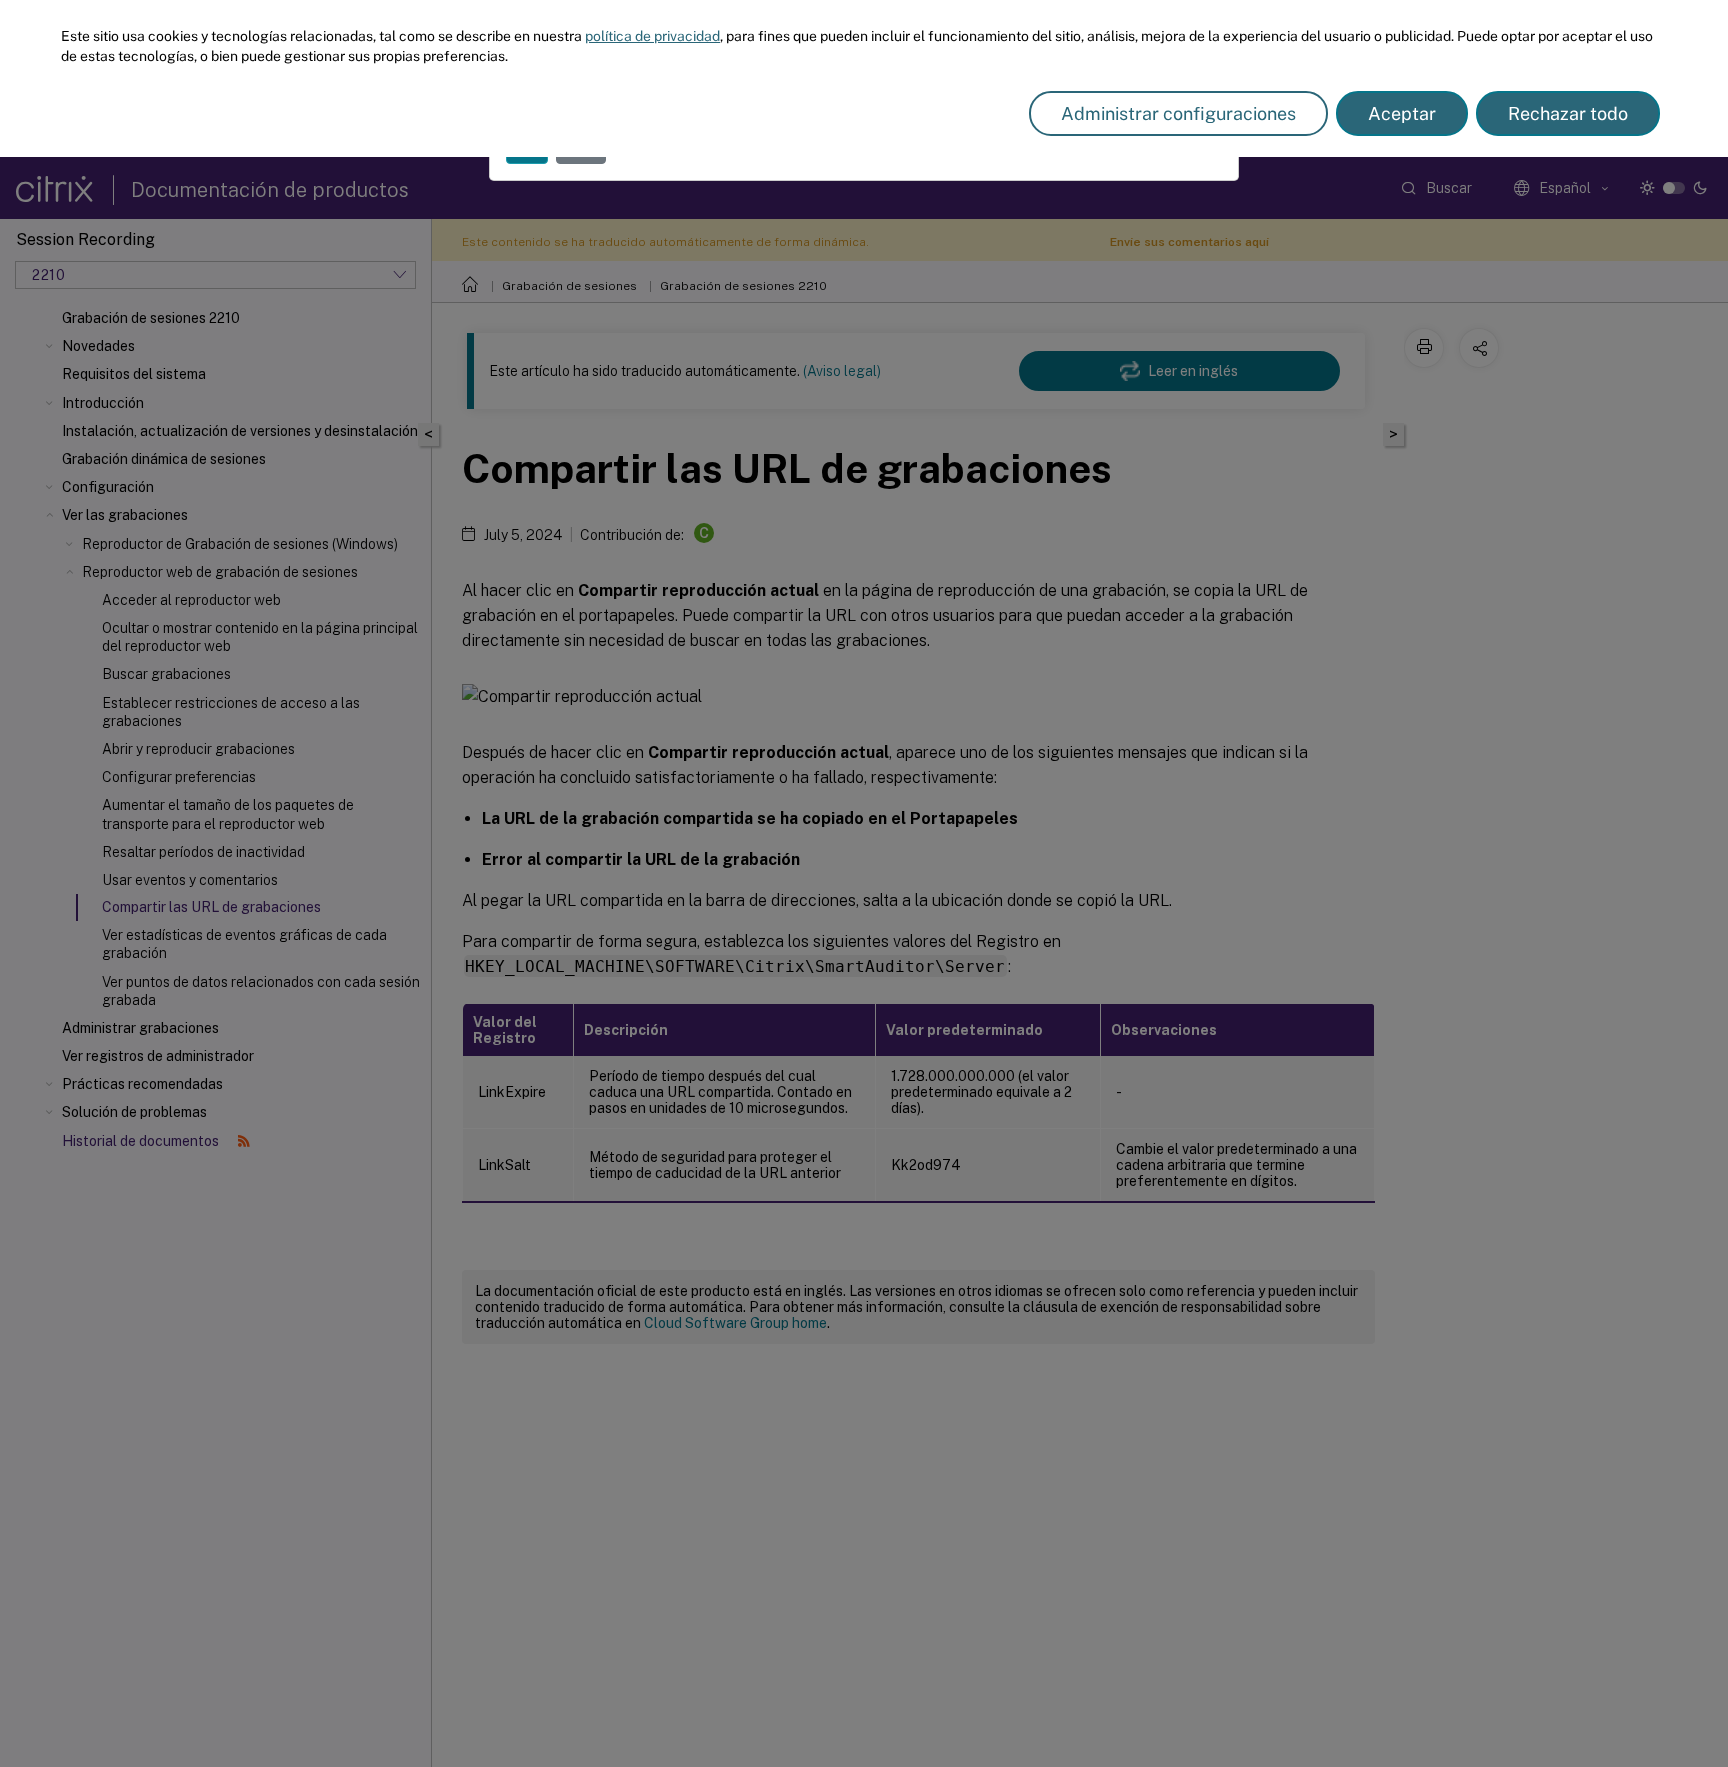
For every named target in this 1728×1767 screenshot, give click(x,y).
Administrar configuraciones (1178, 113)
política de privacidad (652, 36)
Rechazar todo (1568, 113)
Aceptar (1402, 113)
